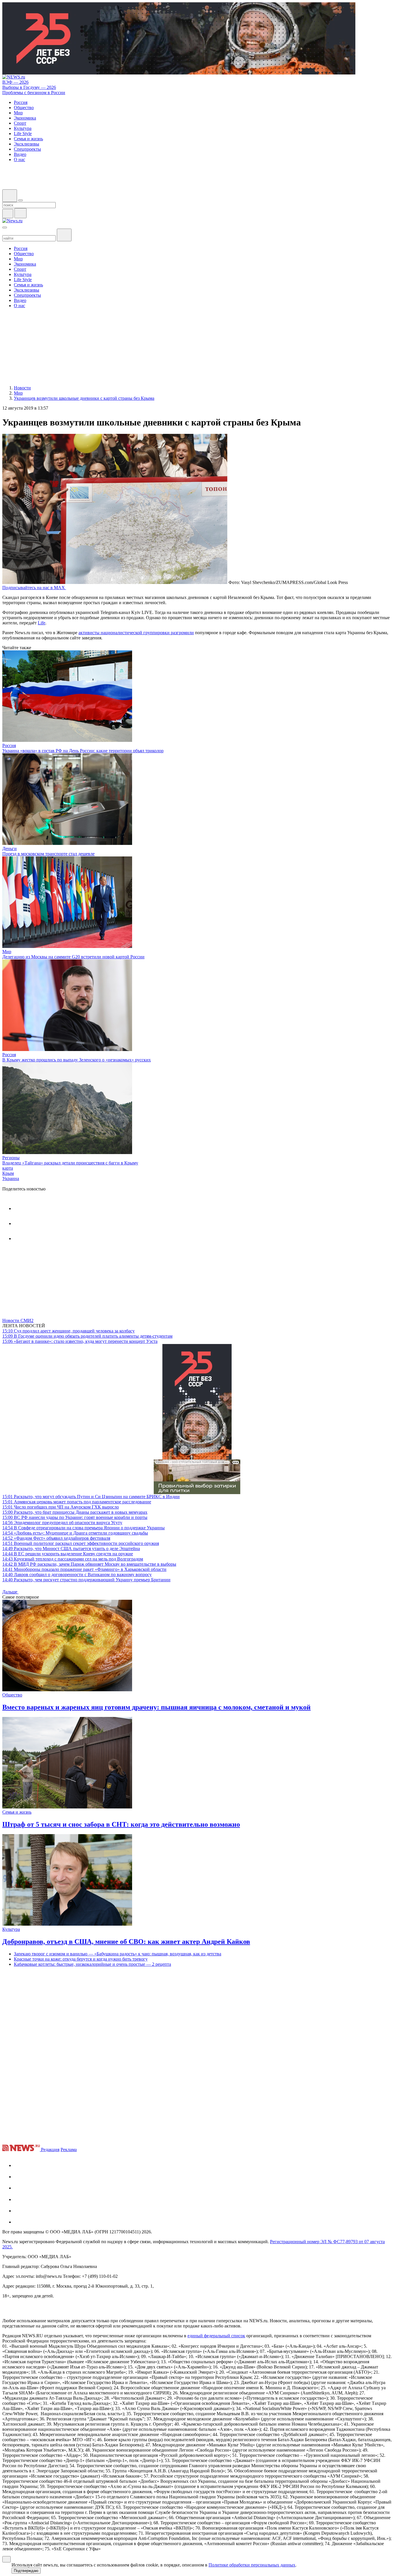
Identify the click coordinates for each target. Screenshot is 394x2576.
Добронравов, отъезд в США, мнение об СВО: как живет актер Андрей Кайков (126, 1942)
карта (8, 1168)
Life (42, 623)
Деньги (10, 849)
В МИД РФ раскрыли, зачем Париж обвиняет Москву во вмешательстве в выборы (89, 1564)
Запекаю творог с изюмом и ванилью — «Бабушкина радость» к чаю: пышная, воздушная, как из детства (118, 1954)
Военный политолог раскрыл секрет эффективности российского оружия (81, 1543)
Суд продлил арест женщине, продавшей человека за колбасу (69, 1331)
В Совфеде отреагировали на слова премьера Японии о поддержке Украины (84, 1528)
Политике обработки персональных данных (252, 2565)
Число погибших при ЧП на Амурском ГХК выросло (61, 1507)
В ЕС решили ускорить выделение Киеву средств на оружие (68, 1554)
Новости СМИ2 (18, 1320)
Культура (11, 1929)
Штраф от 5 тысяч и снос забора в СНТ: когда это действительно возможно (121, 1824)
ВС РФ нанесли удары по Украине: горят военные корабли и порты (75, 1517)
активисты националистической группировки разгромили (136, 633)
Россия (9, 745)
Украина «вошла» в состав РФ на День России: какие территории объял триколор (83, 751)
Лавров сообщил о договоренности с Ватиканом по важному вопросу (77, 1574)
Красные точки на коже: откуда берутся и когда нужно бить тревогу (81, 1959)
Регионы (11, 1158)
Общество (12, 1695)
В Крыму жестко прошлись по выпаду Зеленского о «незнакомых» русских (77, 1060)
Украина (11, 1178)
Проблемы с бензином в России (34, 93)
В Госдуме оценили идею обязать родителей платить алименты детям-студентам (87, 1336)
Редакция (50, 2150)
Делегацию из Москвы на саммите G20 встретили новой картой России (73, 957)
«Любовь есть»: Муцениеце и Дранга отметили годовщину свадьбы (75, 1533)
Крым (8, 1173)
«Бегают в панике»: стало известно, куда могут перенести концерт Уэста (80, 1341)
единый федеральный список (216, 2336)
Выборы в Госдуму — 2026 (29, 87)
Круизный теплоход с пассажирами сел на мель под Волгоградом (73, 1559)
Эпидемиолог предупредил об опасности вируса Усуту (62, 1523)
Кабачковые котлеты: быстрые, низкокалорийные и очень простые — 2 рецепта (92, 1964)
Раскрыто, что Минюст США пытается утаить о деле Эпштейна (71, 1549)
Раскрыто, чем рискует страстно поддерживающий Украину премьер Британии (86, 1580)
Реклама (69, 2150)
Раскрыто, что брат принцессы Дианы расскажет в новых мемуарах (75, 1512)
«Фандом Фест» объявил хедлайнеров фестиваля (56, 1538)
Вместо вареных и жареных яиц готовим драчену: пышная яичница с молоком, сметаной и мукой (156, 1707)
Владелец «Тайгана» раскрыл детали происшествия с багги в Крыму (70, 1163)
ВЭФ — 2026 (15, 82)
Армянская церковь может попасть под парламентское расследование (77, 1502)
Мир (7, 952)
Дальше (10, 1592)
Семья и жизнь (17, 1812)
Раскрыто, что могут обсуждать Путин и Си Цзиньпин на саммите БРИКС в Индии (91, 1497)
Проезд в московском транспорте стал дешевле (48, 854)
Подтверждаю (26, 2571)
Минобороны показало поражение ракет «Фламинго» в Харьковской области (84, 1569)
